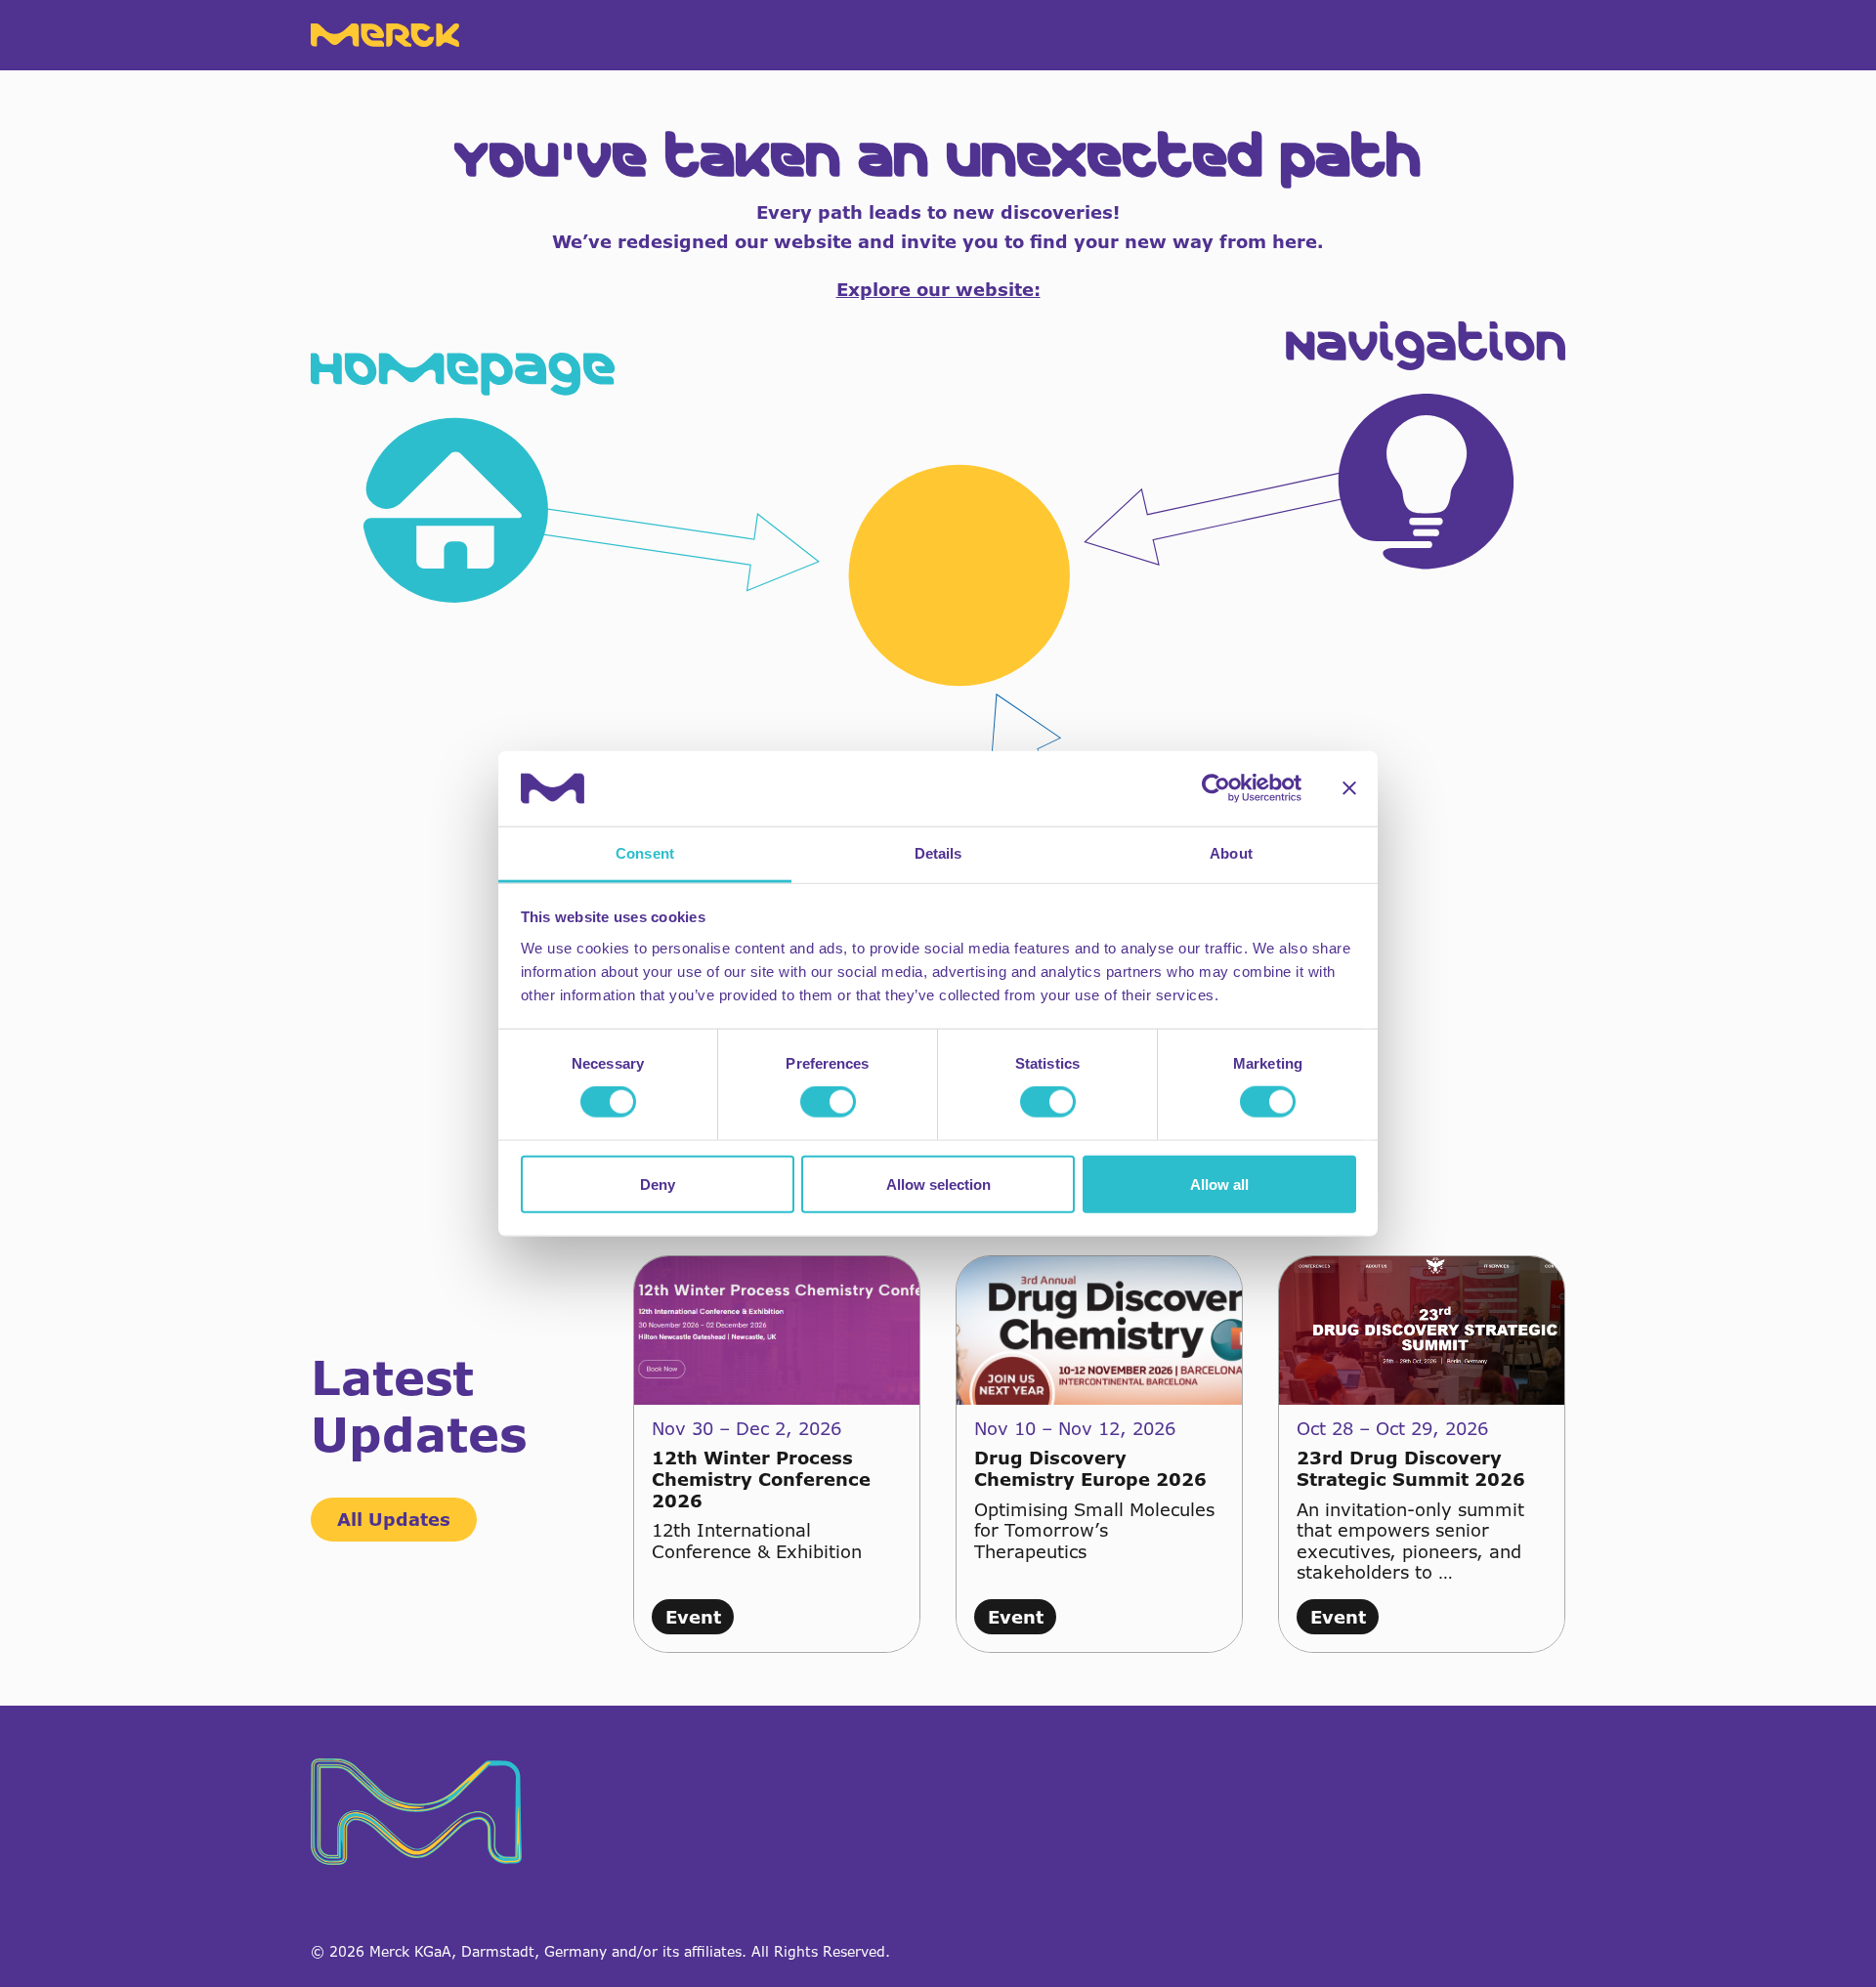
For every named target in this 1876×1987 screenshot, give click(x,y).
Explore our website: (938, 289)
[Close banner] (1349, 788)
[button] (938, 698)
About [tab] (1231, 853)
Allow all (1219, 1184)
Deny (658, 1184)
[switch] (828, 1102)
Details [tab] (938, 853)
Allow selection (938, 1184)
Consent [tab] (645, 853)
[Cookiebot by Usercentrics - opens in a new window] (1216, 788)
